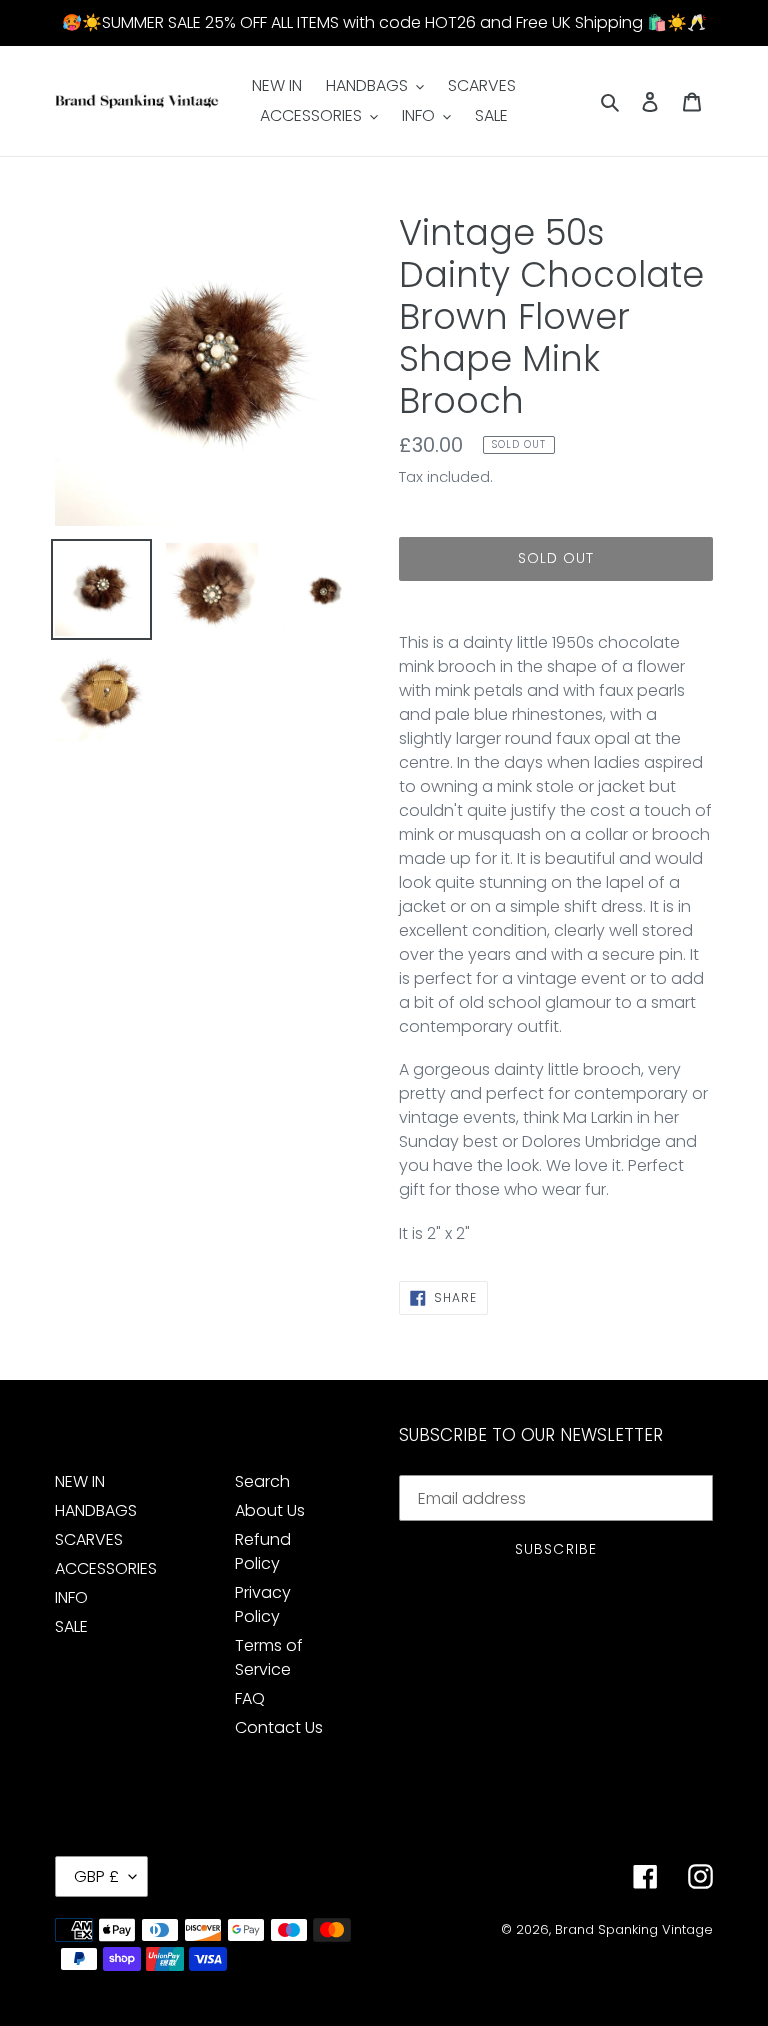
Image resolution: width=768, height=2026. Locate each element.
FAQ (250, 1698)
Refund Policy (263, 1551)
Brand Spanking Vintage (634, 1929)
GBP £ (96, 1876)
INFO (71, 1597)
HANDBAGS (96, 1510)
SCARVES (89, 1539)
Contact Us (279, 1727)
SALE (71, 1626)
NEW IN (80, 1481)
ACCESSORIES (106, 1568)
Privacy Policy (263, 1604)
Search (262, 1481)
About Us (270, 1510)
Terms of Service (269, 1657)
